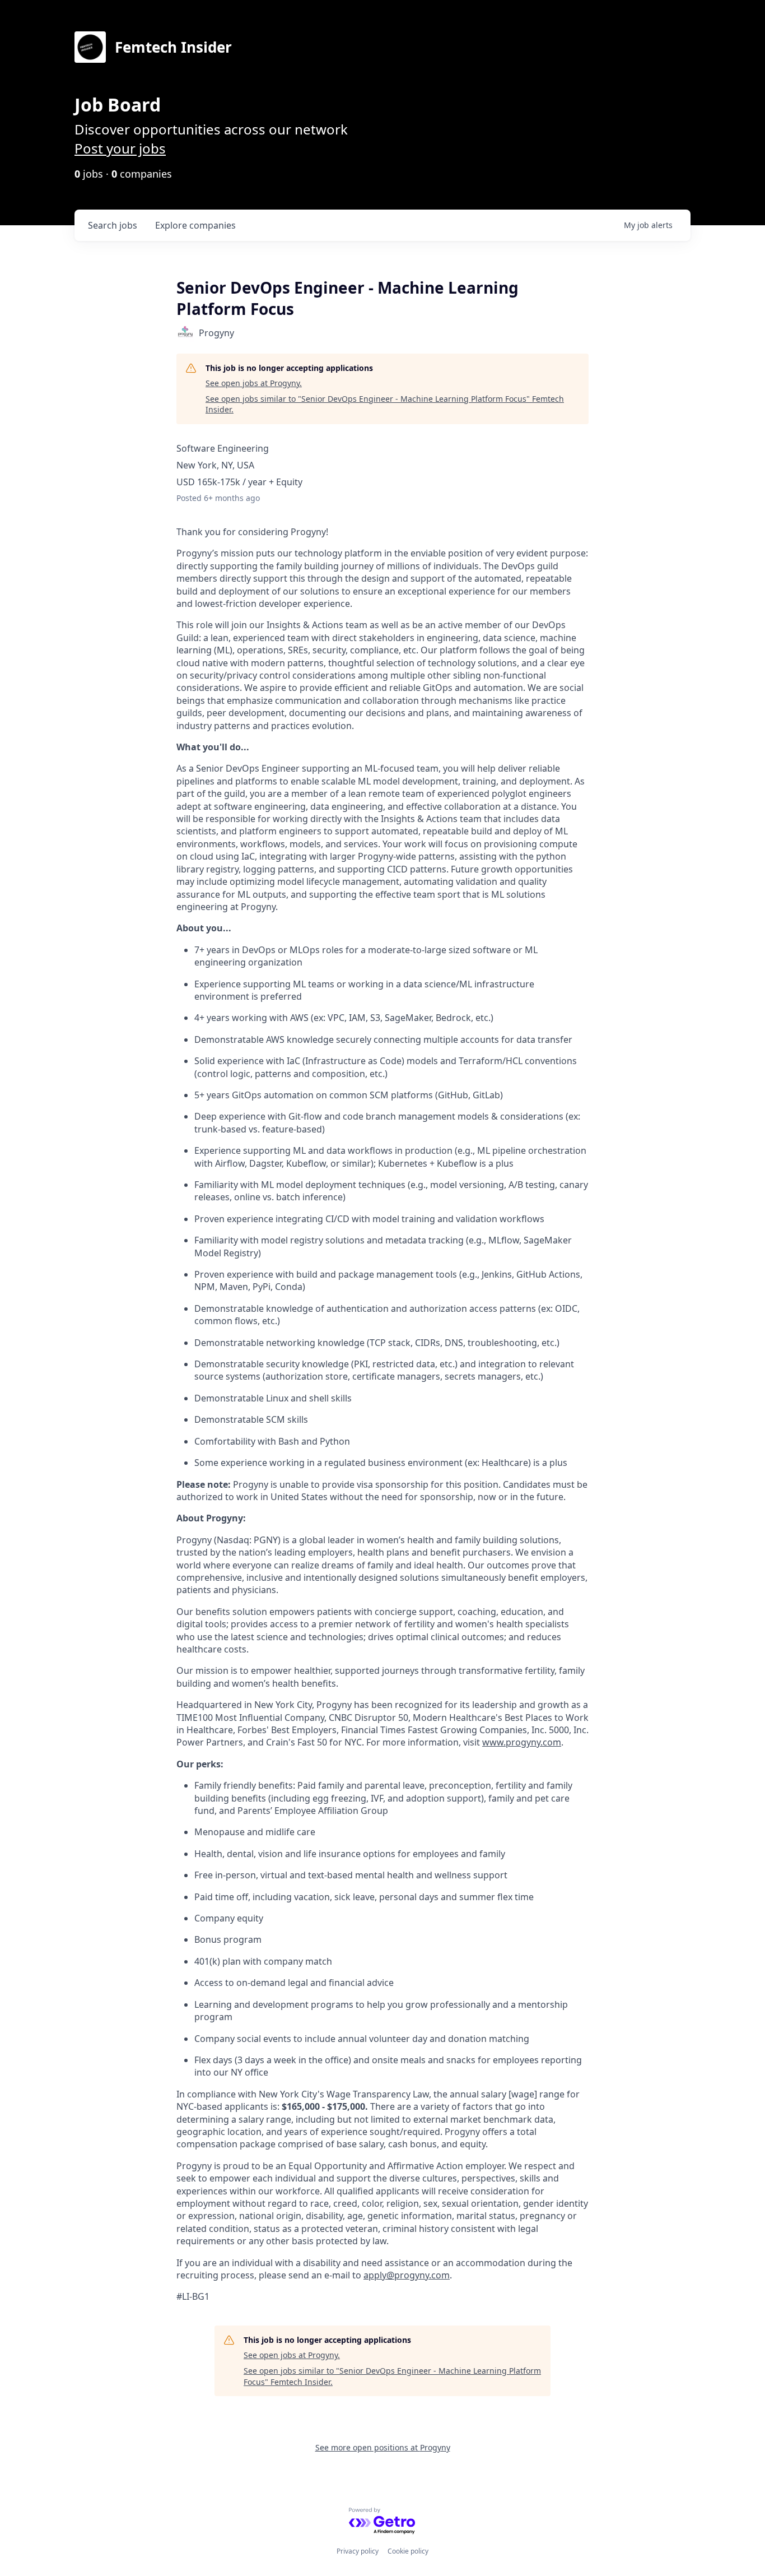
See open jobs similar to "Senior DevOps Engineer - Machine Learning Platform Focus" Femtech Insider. (385, 404)
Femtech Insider (173, 47)
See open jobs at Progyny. (254, 383)
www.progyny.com (522, 1742)
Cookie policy (408, 2551)
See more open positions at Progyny (383, 2447)
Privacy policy (358, 2551)
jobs (113, 225)
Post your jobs (120, 148)
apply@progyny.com (407, 2275)
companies (195, 225)
